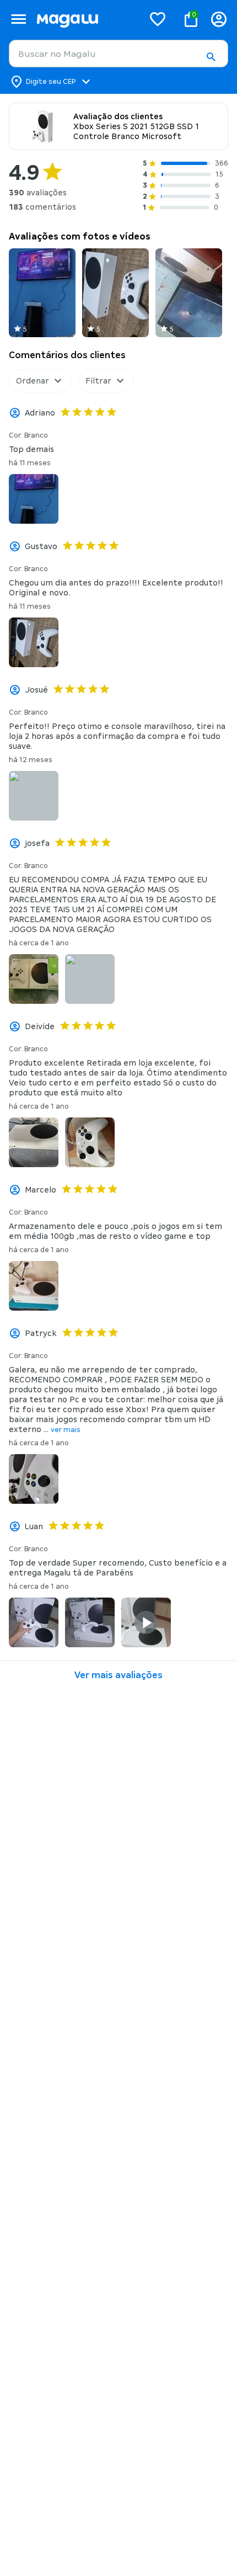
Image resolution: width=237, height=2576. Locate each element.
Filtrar (98, 381)
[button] (211, 57)
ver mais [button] (66, 1430)
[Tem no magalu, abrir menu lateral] (18, 19)
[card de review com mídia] (42, 293)
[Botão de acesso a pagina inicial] (86, 19)
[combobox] (118, 54)
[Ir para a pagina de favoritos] (158, 19)
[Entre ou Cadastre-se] (219, 19)
